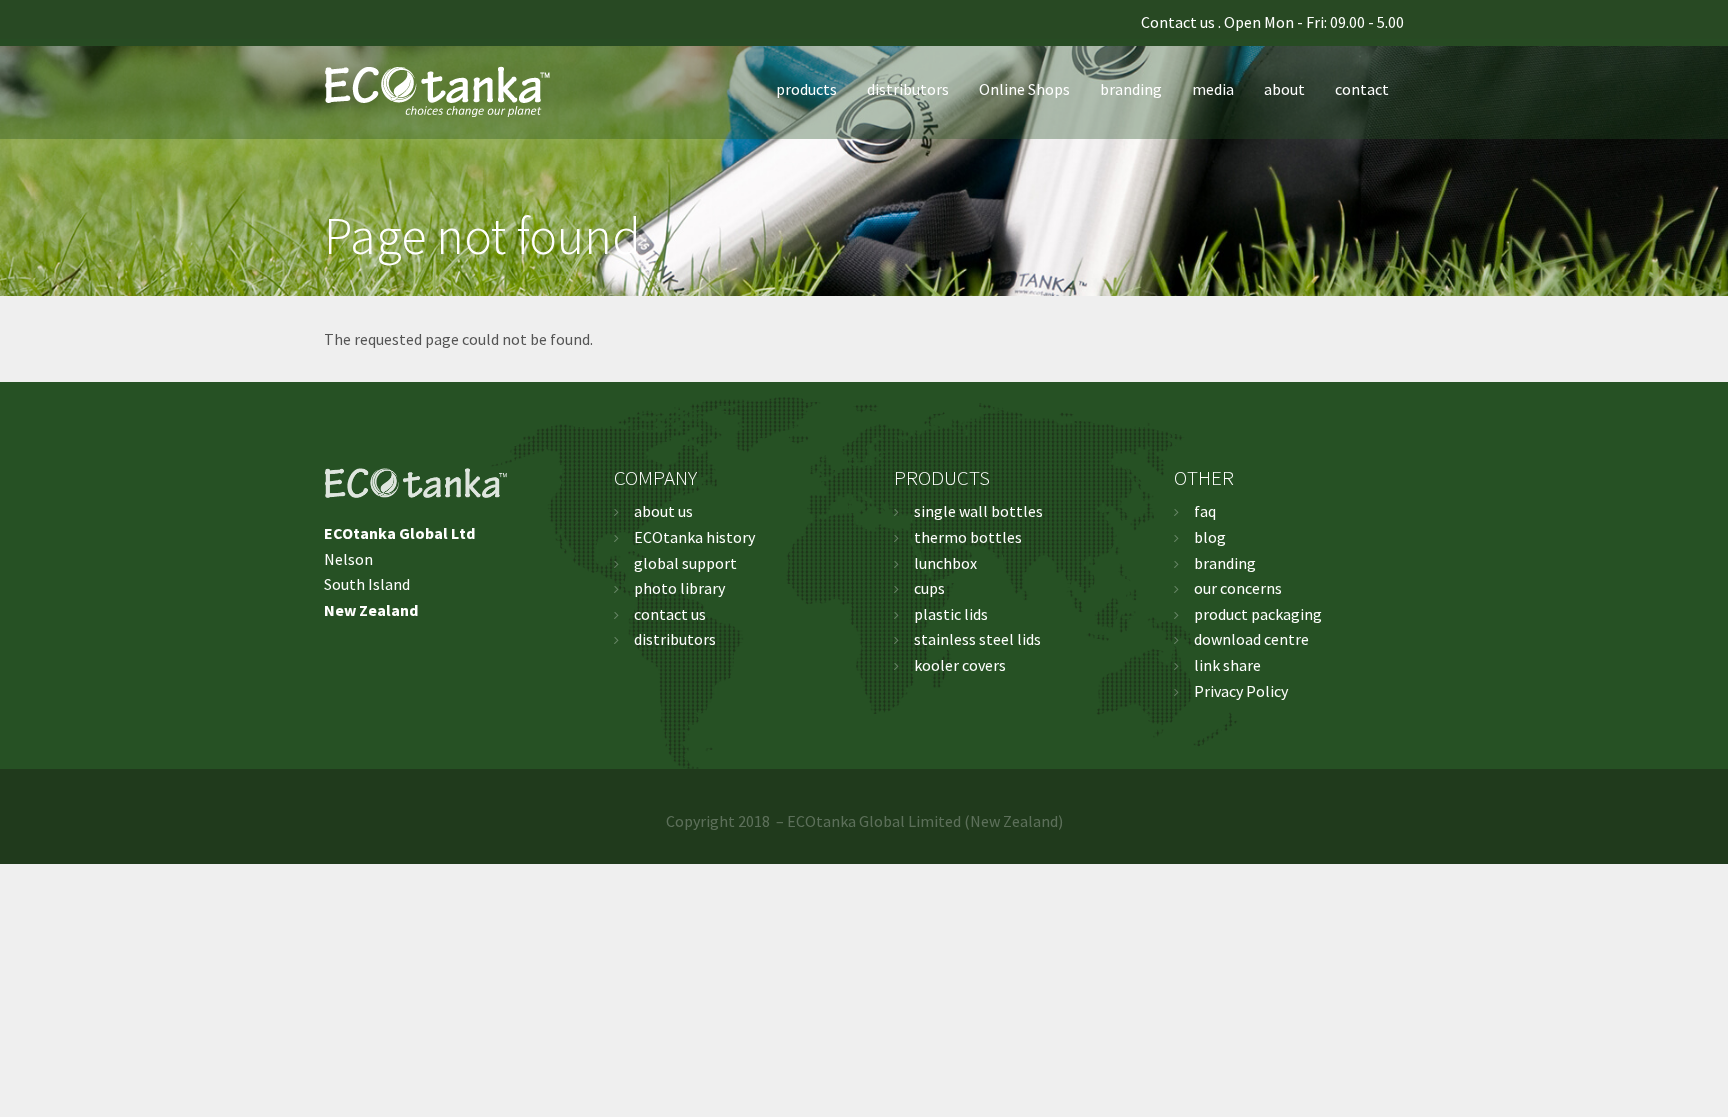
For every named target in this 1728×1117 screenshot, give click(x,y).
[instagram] (390, 23)
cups (929, 588)
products (806, 89)
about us (663, 511)
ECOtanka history (694, 537)
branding (1131, 89)
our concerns (1238, 588)
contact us (670, 614)
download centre (1251, 639)
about (1284, 89)
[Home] (445, 89)
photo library (679, 588)
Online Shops (1024, 89)
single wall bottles (978, 511)
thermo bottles (968, 537)
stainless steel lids (977, 639)
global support (685, 563)
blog (1210, 537)
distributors (908, 89)
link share (1227, 665)
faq (1205, 511)
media (1213, 89)
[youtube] (350, 23)
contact (1362, 89)
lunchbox (945, 563)
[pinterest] (370, 23)
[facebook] (330, 23)
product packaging (1258, 614)
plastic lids (951, 614)
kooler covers (960, 665)
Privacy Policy (1241, 691)
